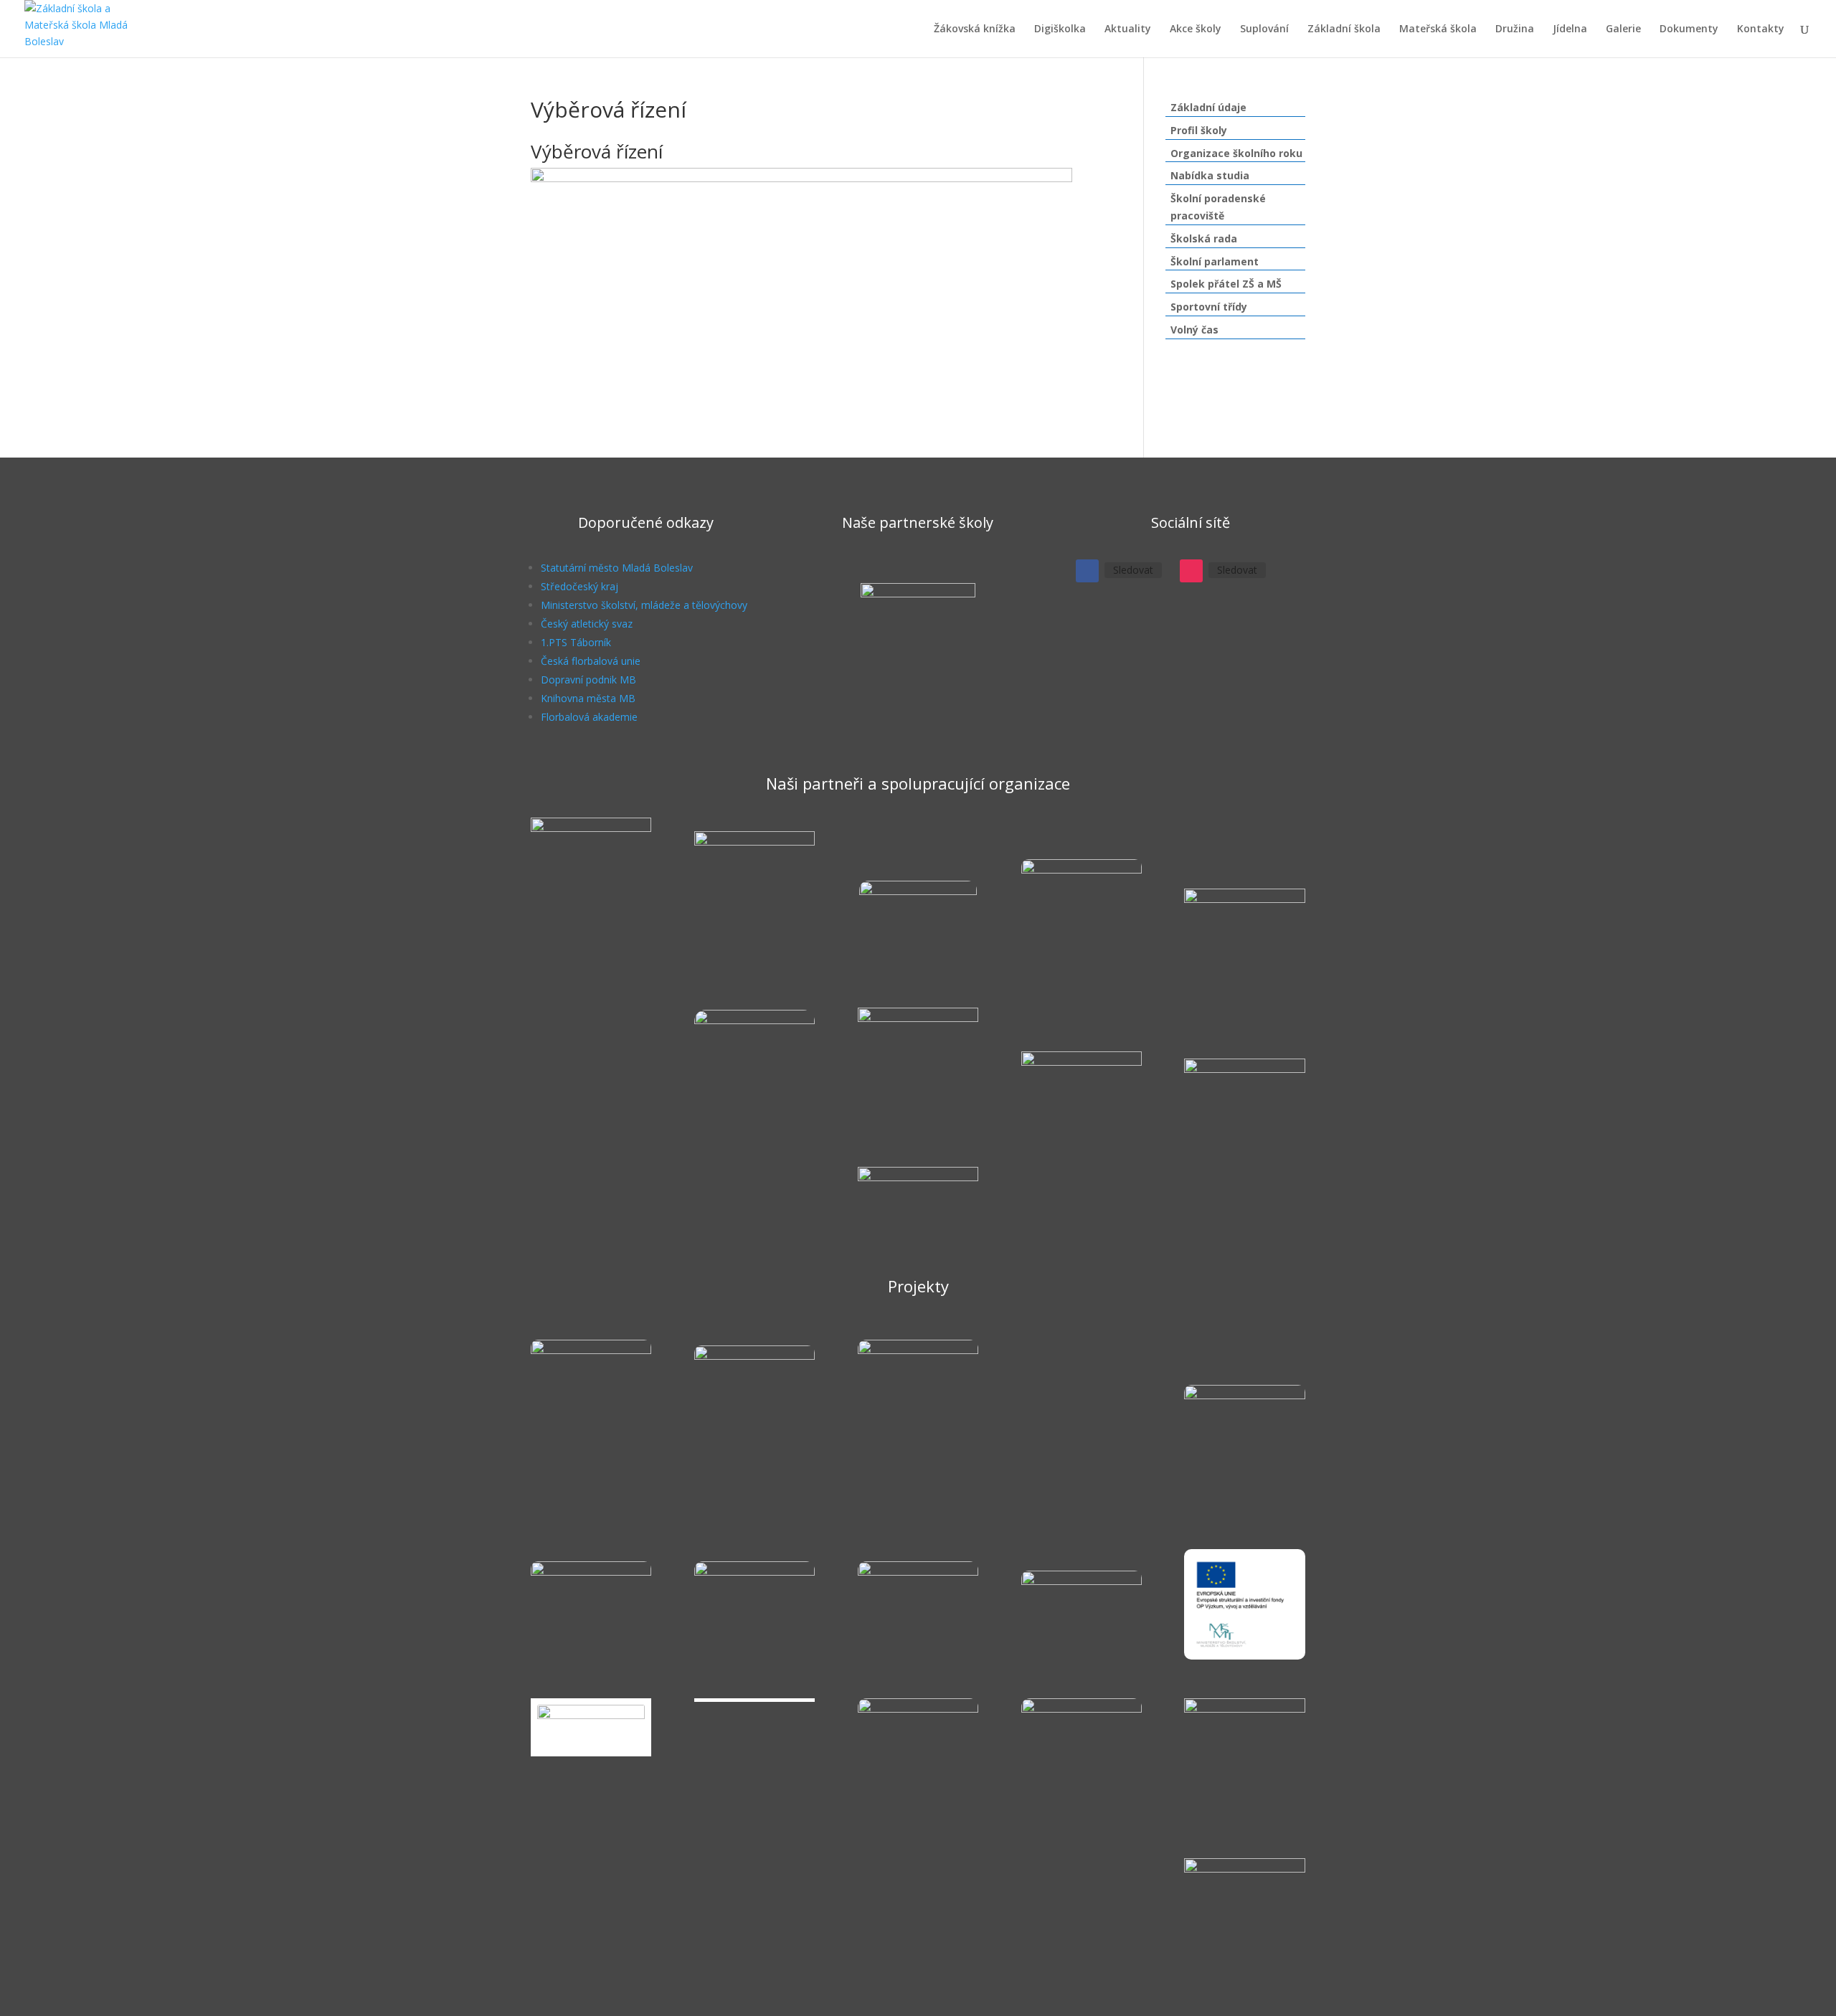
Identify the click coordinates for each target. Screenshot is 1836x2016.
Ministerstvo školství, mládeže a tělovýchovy (644, 605)
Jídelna (1570, 29)
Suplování (1264, 29)
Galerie (1623, 29)
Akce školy (1196, 29)
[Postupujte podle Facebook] (1087, 571)
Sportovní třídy (1209, 307)
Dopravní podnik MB (588, 680)
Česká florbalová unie (591, 661)
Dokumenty (1689, 29)
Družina (1515, 29)
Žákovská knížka (975, 29)
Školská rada (1204, 238)
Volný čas (1194, 330)
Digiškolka (1060, 29)
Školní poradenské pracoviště (1218, 207)
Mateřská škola (1438, 29)
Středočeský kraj (579, 586)
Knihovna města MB (588, 698)
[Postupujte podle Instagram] (1191, 571)
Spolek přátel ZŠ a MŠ (1226, 284)
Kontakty (1761, 29)
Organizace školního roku (1236, 153)
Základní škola (1344, 29)
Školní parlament (1215, 261)
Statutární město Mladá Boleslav (617, 568)
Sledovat (1133, 570)
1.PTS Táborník (576, 642)
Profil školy (1199, 130)
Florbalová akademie (589, 717)
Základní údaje (1208, 107)
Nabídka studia (1210, 175)
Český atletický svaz (587, 624)
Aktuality (1128, 29)
